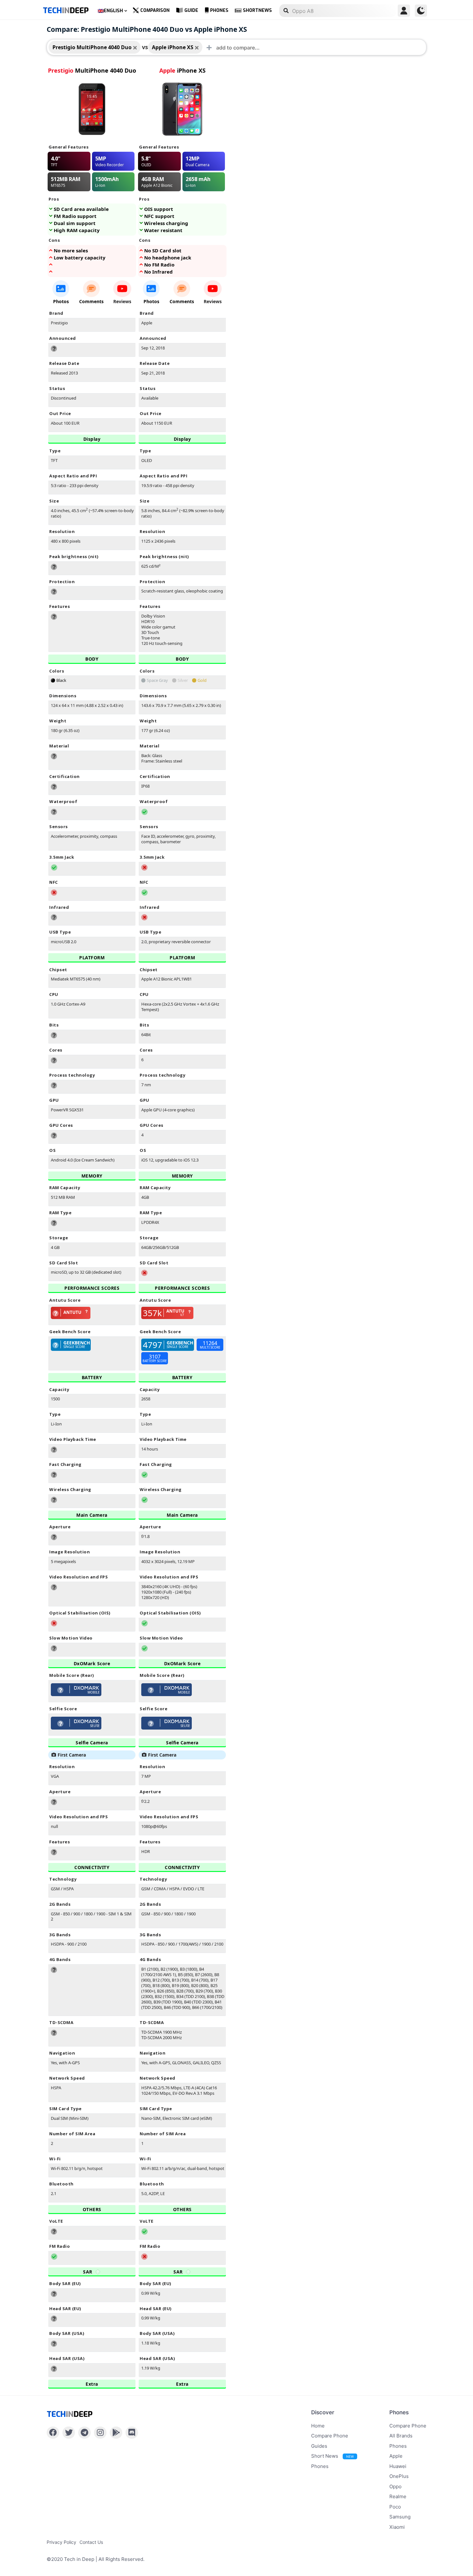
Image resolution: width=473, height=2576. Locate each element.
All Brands (401, 2436)
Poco (395, 2507)
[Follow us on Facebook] (53, 2433)
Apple (396, 2456)
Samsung (400, 2517)
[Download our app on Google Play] (116, 2433)
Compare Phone (330, 2436)
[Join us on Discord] (132, 2433)
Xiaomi (397, 2527)
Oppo (395, 2486)
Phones (219, 10)
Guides (319, 2446)
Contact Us (91, 2542)
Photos (61, 301)
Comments (91, 301)
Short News (332, 2456)
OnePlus (399, 2476)
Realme (398, 2496)
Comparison (155, 10)
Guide (191, 10)
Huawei (398, 2466)
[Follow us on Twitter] (69, 2433)
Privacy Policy (61, 2542)
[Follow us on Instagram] (100, 2433)
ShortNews (257, 10)
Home (318, 2426)
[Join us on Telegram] (84, 2433)
